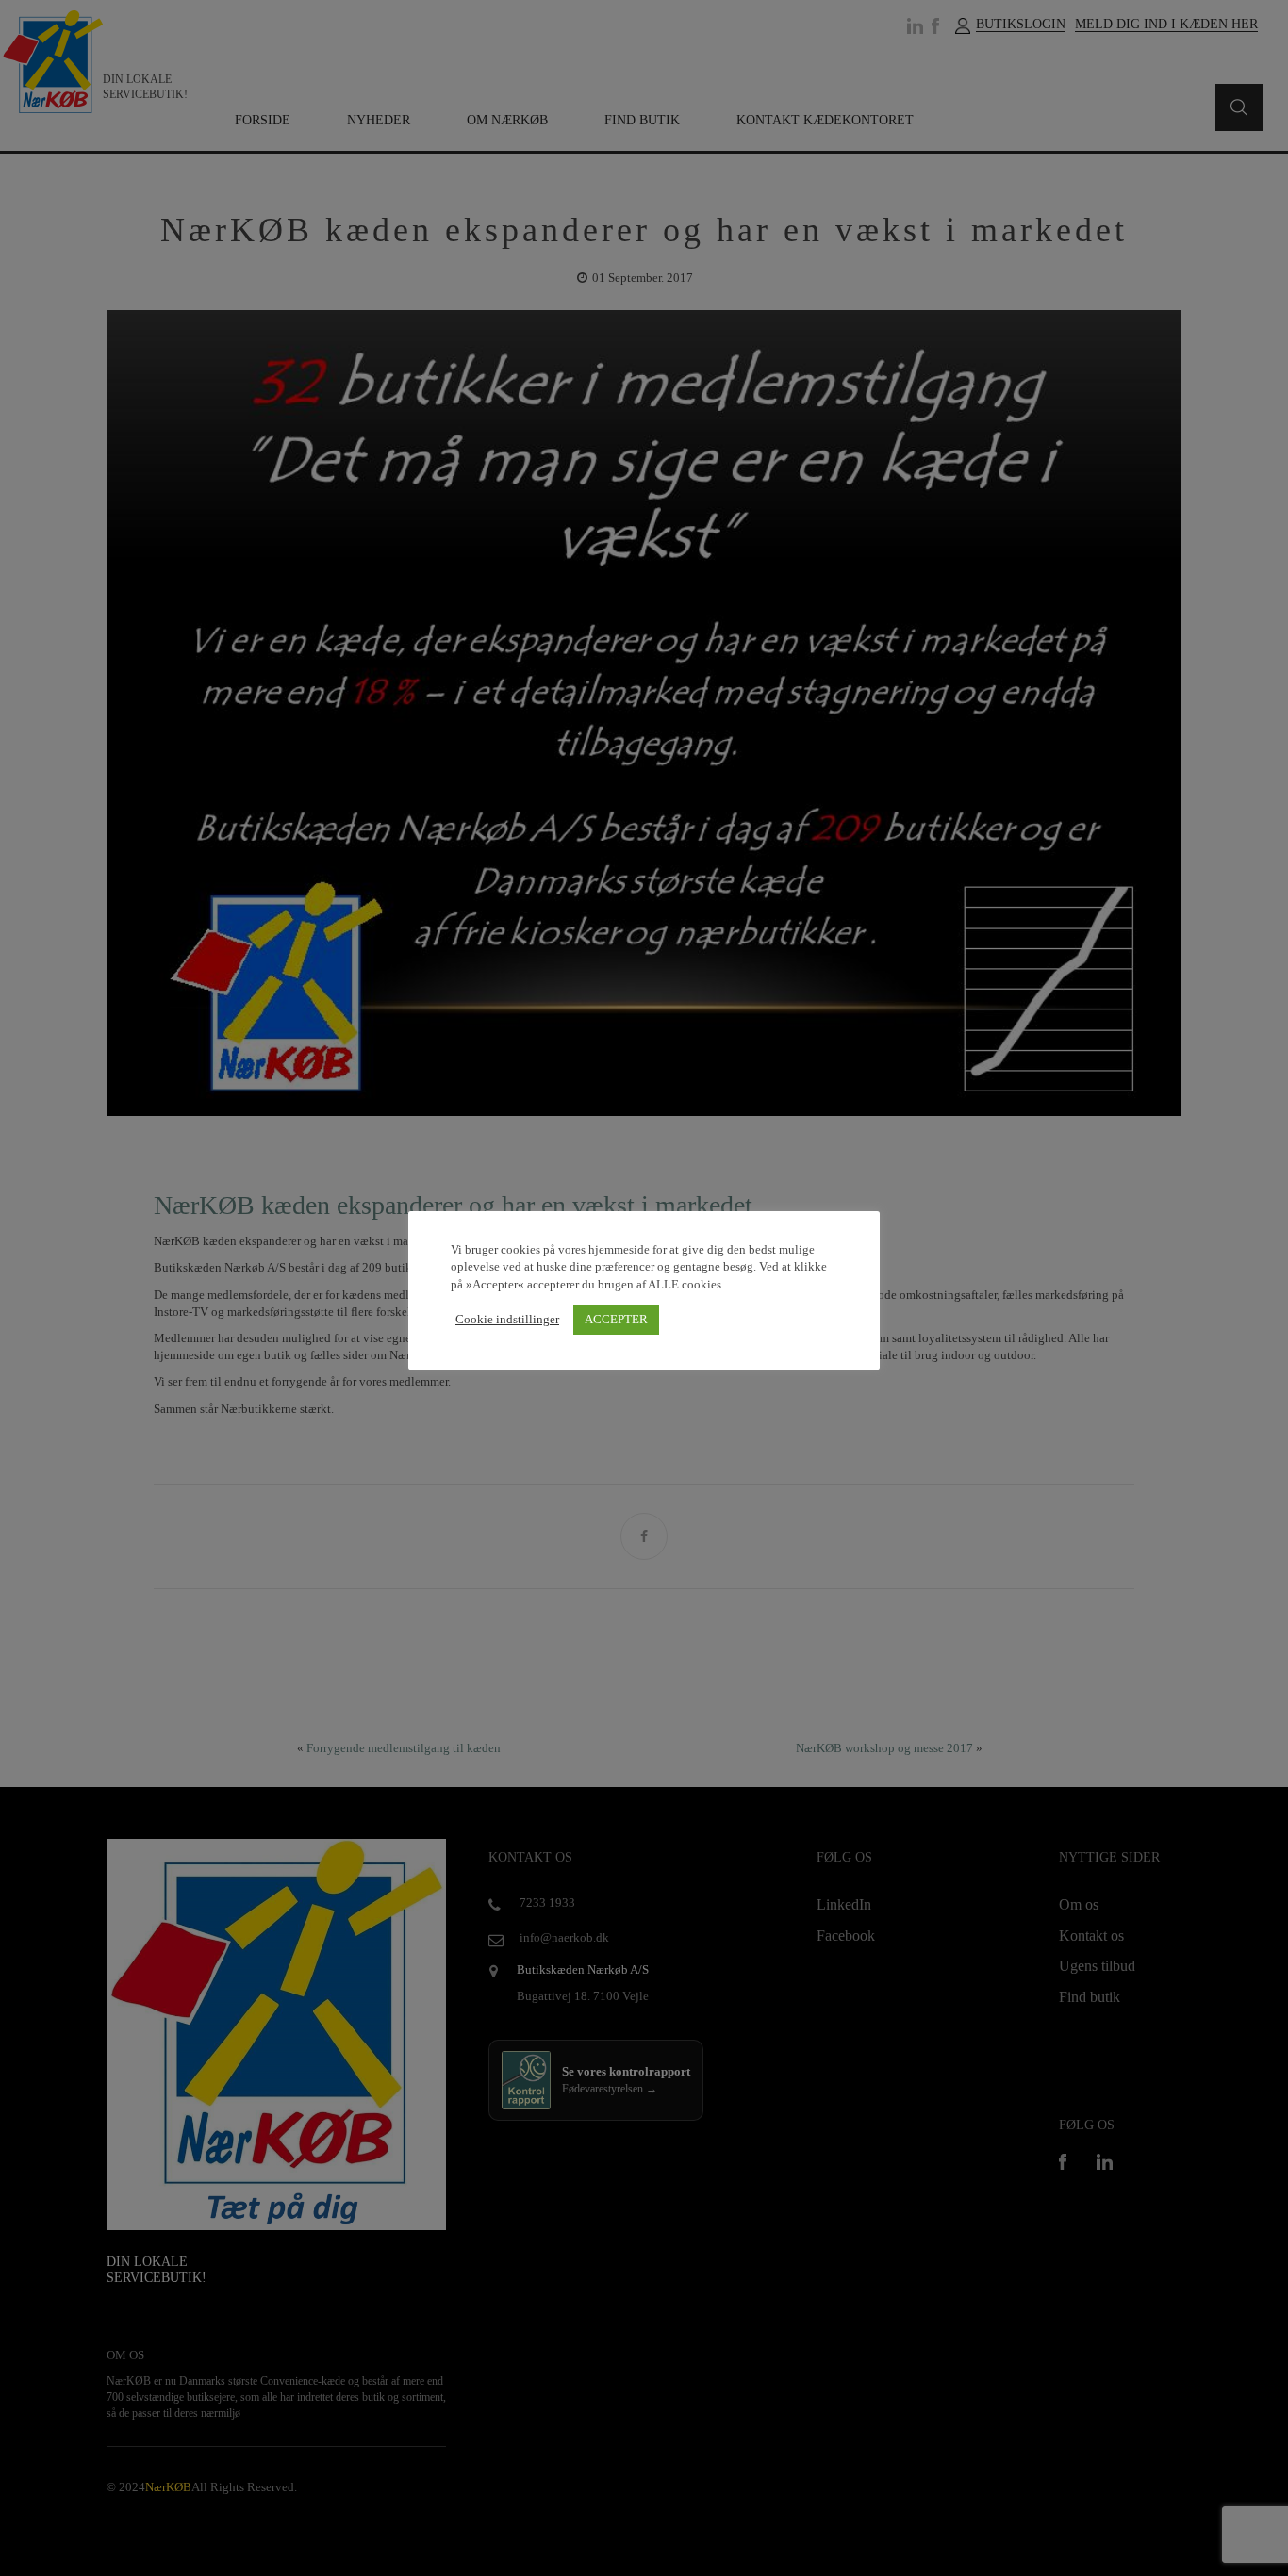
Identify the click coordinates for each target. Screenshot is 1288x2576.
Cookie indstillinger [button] (507, 1319)
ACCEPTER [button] (616, 1319)
